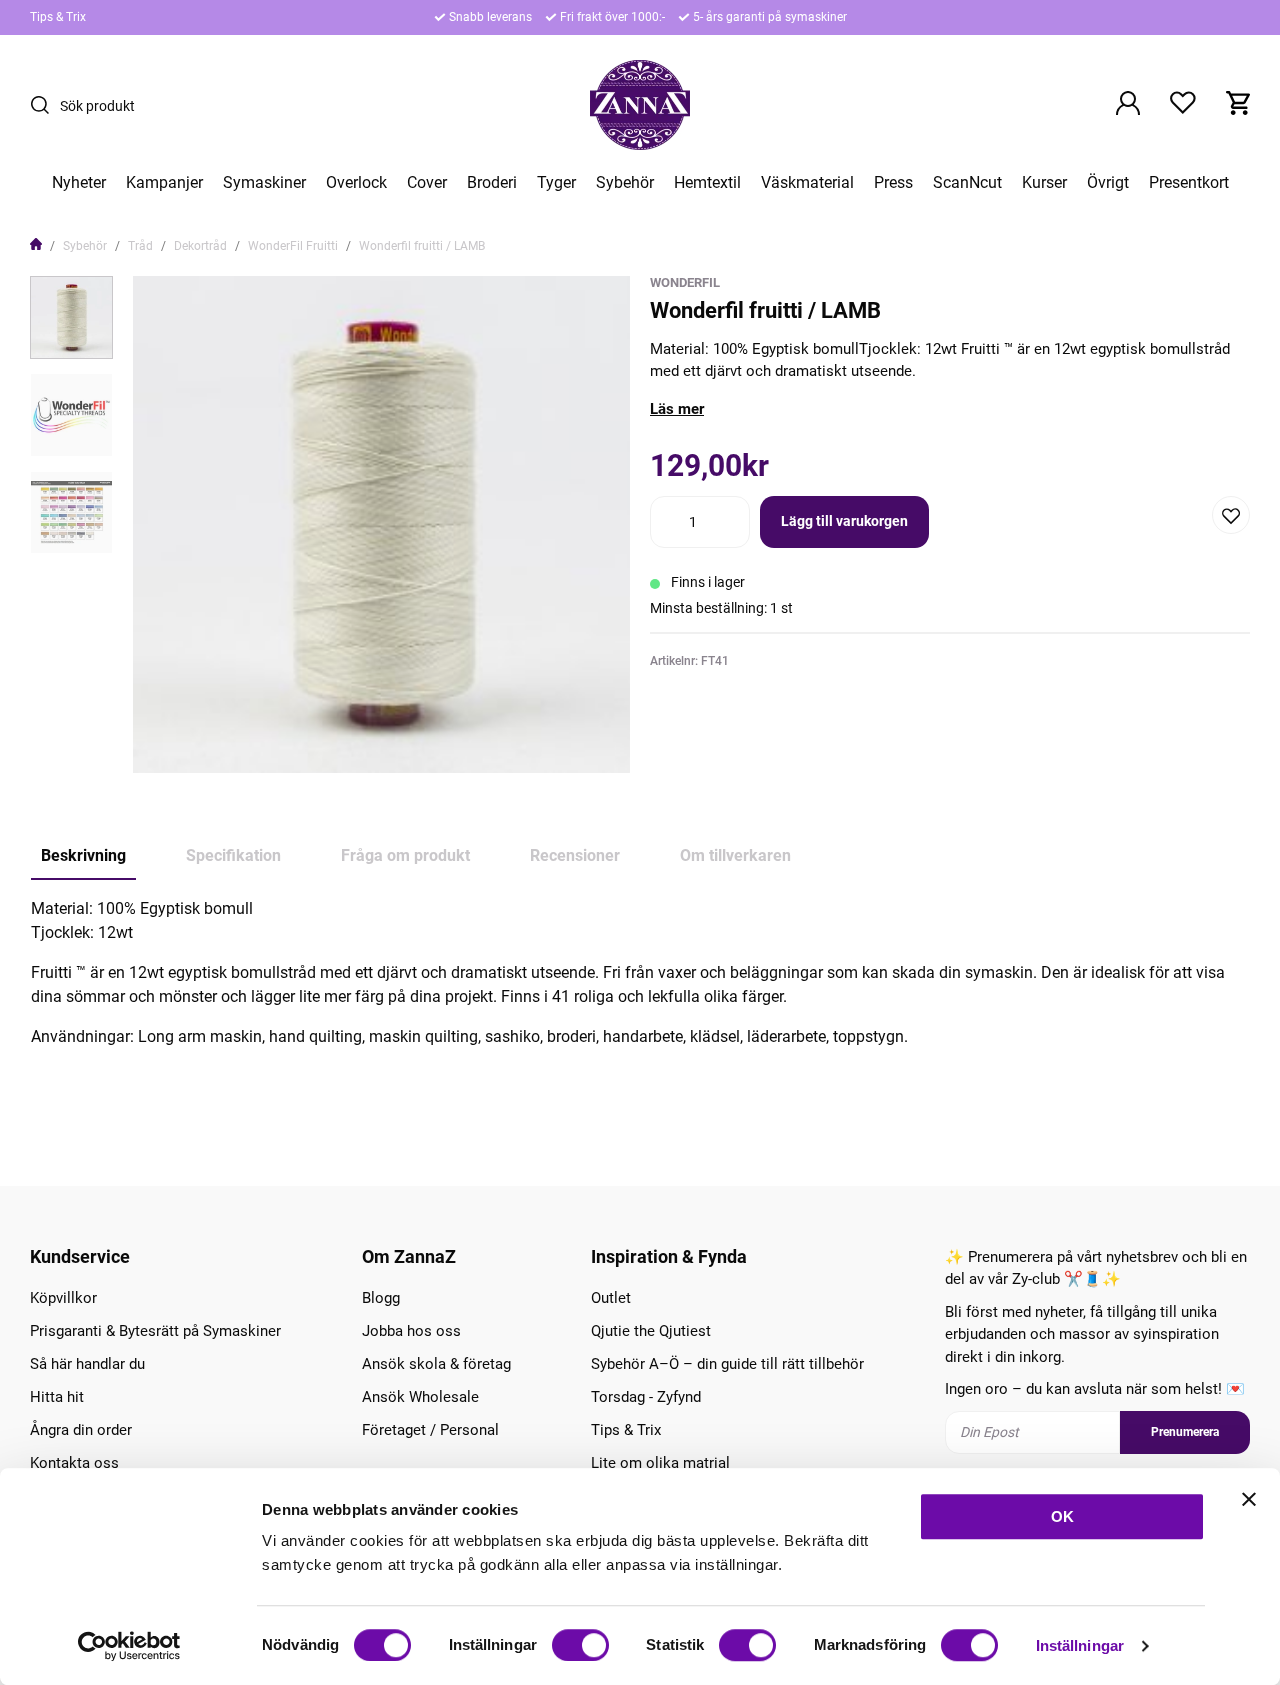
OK (1062, 1516)
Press (893, 183)
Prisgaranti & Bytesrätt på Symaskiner (155, 1331)
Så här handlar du (87, 1364)
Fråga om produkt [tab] (405, 855)
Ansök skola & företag (436, 1364)
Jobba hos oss (411, 1331)
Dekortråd (200, 246)
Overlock (356, 183)
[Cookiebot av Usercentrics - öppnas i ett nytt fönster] (129, 1646)
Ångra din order (81, 1430)
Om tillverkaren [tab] (735, 855)
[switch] (580, 1645)
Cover (427, 183)
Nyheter (79, 183)
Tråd (140, 246)
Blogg (381, 1298)
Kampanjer (164, 183)
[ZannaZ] (640, 105)
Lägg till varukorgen (844, 521)
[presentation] (71, 317)
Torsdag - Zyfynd (646, 1397)
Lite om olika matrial (660, 1463)
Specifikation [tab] (233, 855)
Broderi (492, 183)
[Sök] (45, 105)
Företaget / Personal (430, 1430)
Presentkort (1189, 183)
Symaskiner (264, 183)
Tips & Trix (58, 17)
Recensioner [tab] (575, 855)
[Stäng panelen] (1249, 1499)
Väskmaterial (807, 183)
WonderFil (685, 282)
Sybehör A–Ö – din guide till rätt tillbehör (727, 1364)
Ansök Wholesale (420, 1397)
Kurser (1044, 183)
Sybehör (625, 183)
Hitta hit (57, 1397)
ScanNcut (967, 183)
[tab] (71, 317)
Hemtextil (707, 183)
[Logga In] (1128, 105)
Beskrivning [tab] (83, 855)
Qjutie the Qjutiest (651, 1331)
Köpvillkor (63, 1298)
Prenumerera (1185, 1432)
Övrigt (1108, 183)
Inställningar (1080, 1645)
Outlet (611, 1298)
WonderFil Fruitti (293, 246)
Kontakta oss (74, 1463)
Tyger (556, 183)
